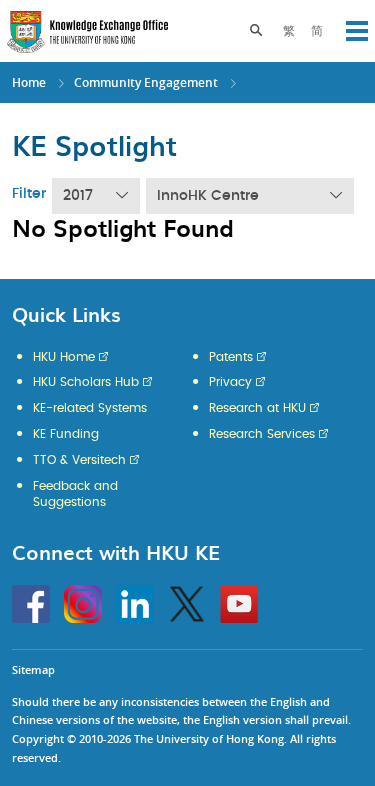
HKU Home (64, 357)
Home (29, 82)
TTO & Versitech (79, 460)
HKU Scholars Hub (86, 382)
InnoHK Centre (208, 196)
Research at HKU (257, 408)
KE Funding (66, 434)
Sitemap (33, 669)
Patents (231, 357)
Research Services (262, 434)
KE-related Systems (90, 408)
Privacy (230, 382)
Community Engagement (146, 82)
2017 (78, 196)
